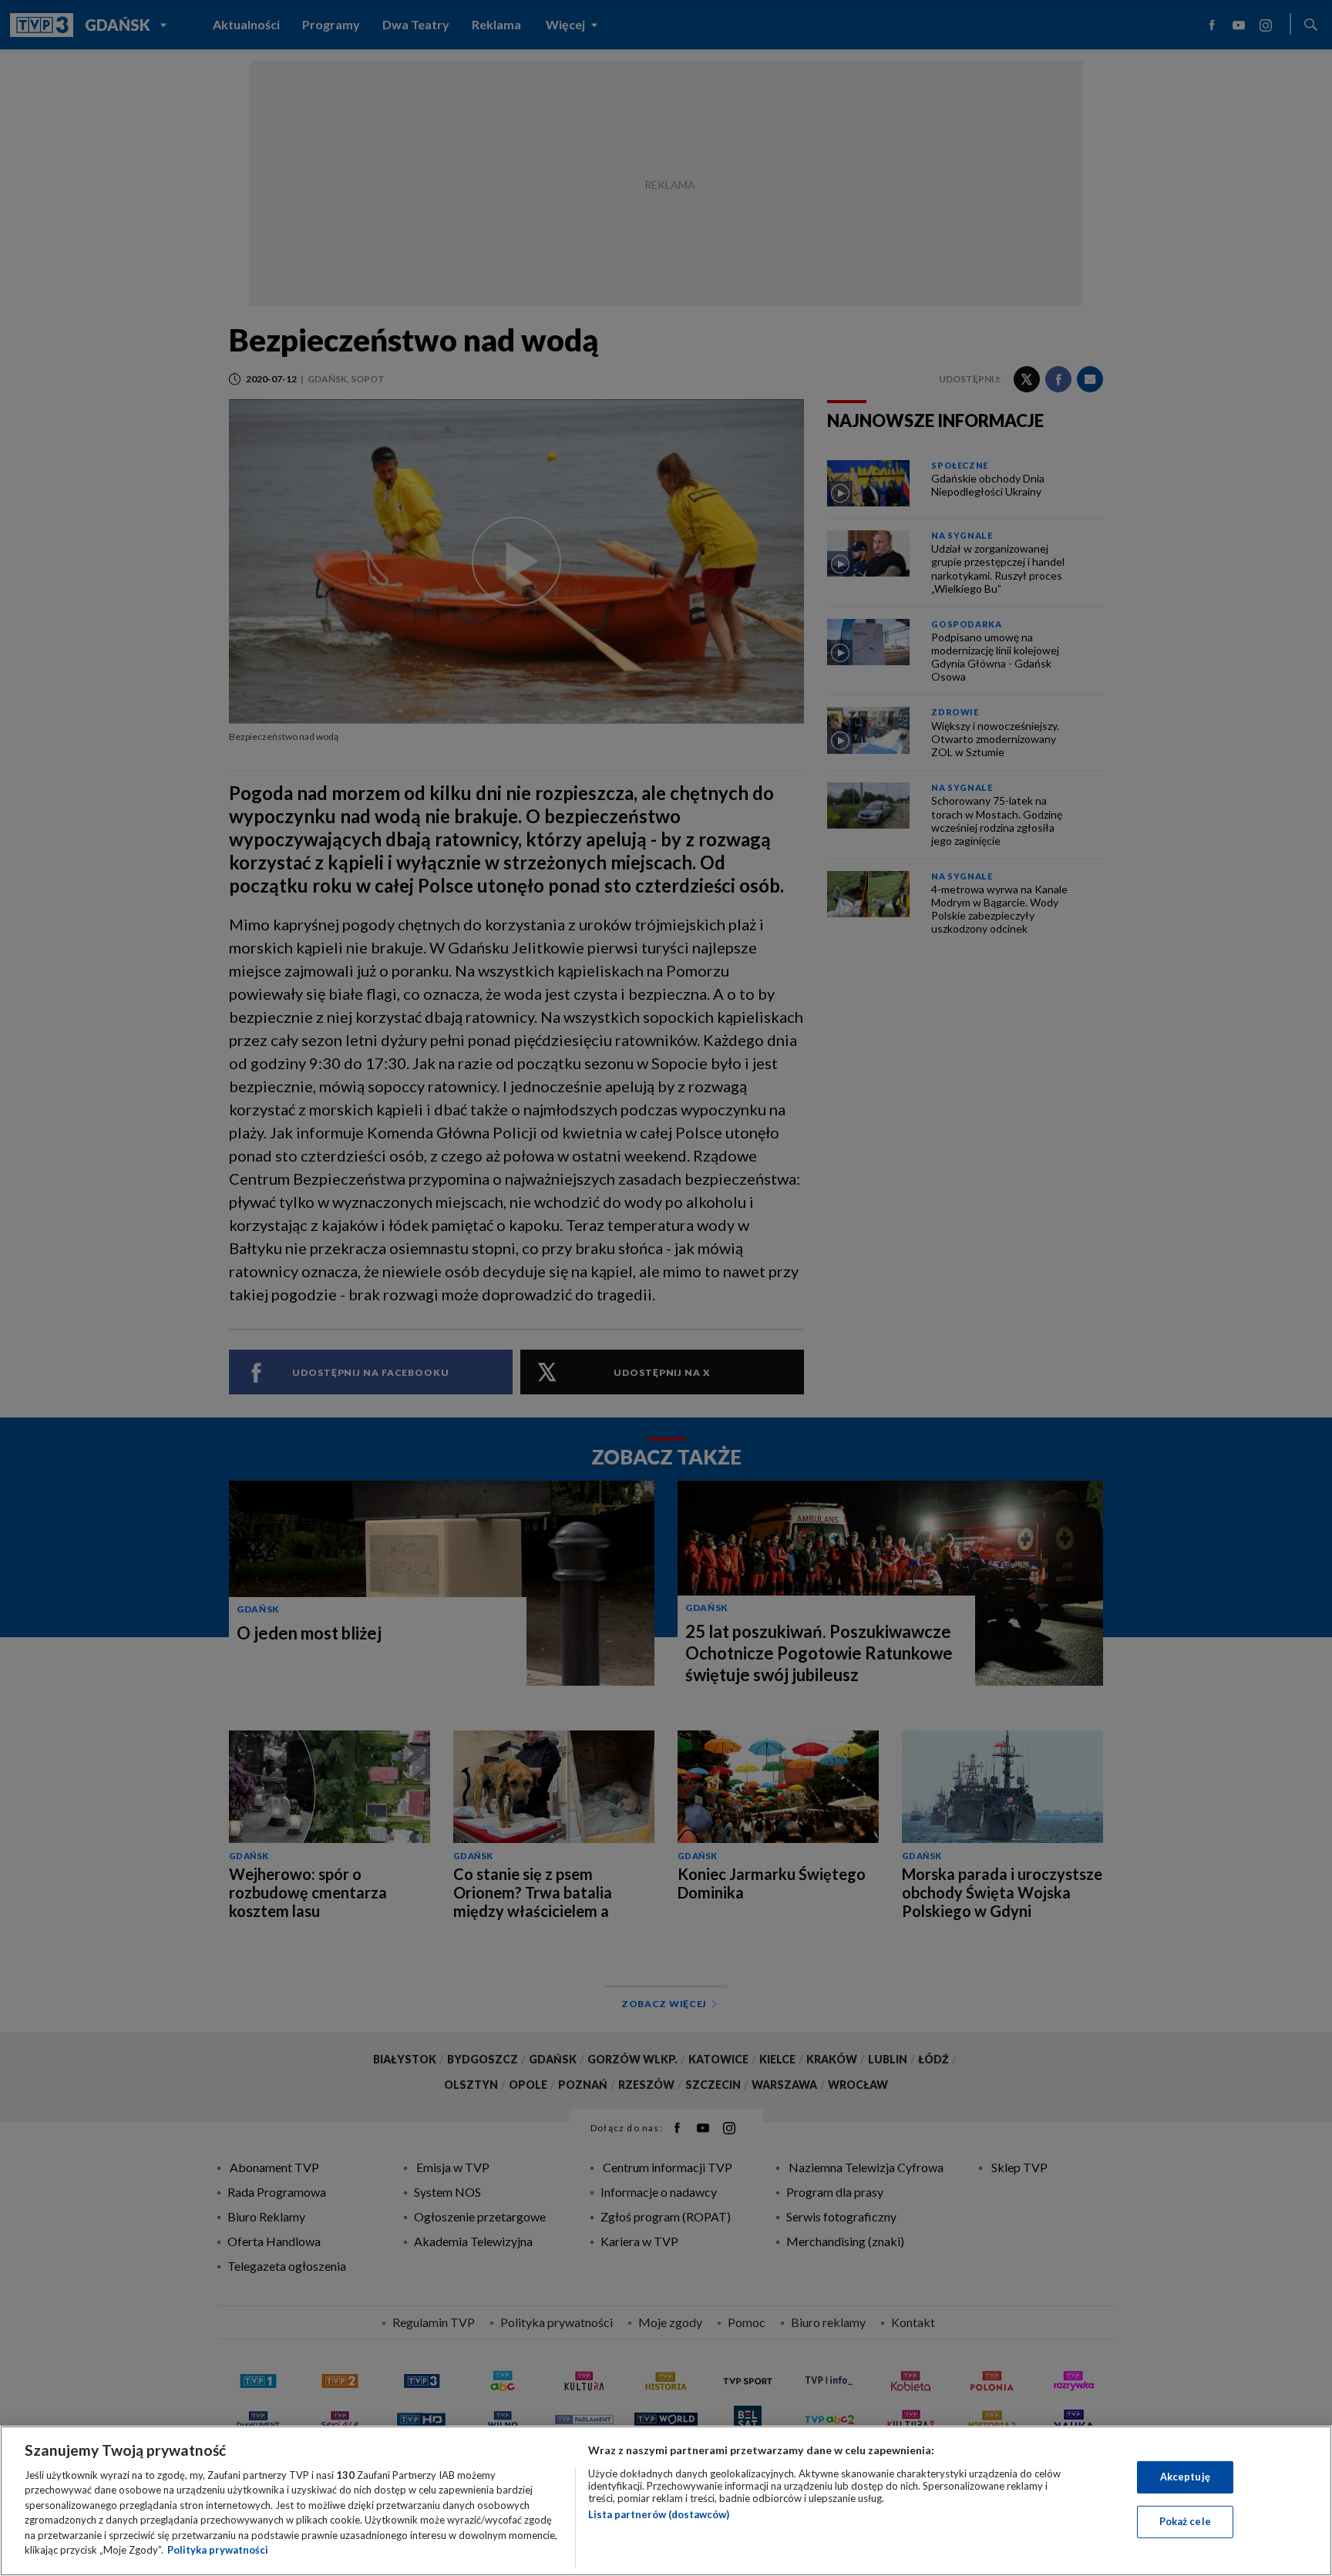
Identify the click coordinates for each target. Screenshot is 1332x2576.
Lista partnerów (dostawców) (659, 2514)
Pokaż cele (1185, 2521)
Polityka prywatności (218, 2550)
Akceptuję (1185, 2477)
